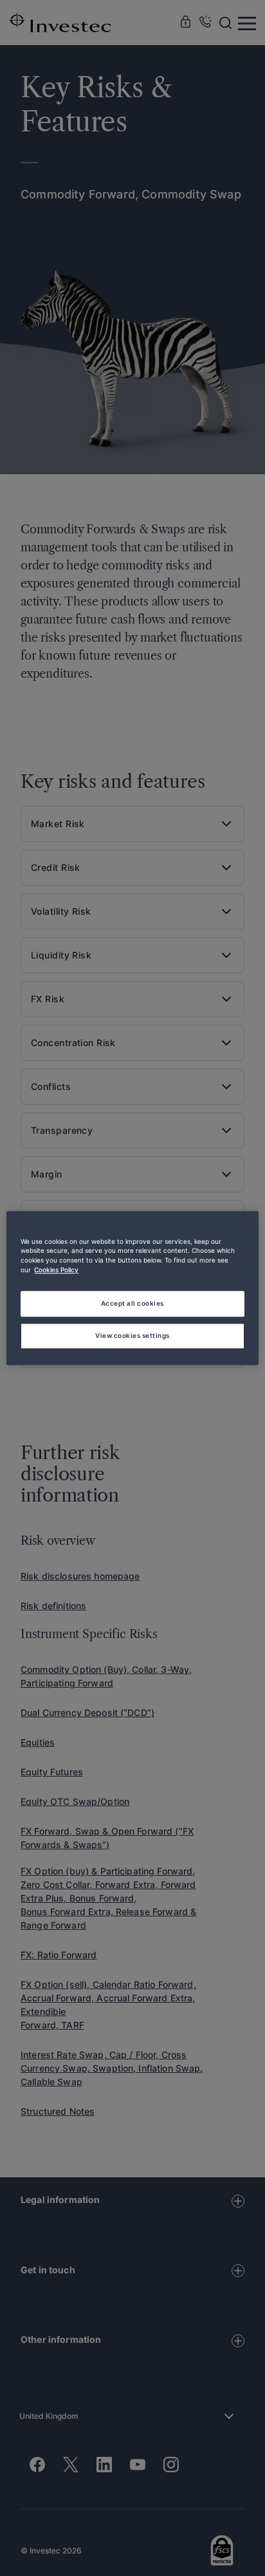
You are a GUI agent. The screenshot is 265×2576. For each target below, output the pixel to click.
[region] (132, 1288)
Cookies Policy (56, 1270)
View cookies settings (132, 1335)
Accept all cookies (132, 1303)
